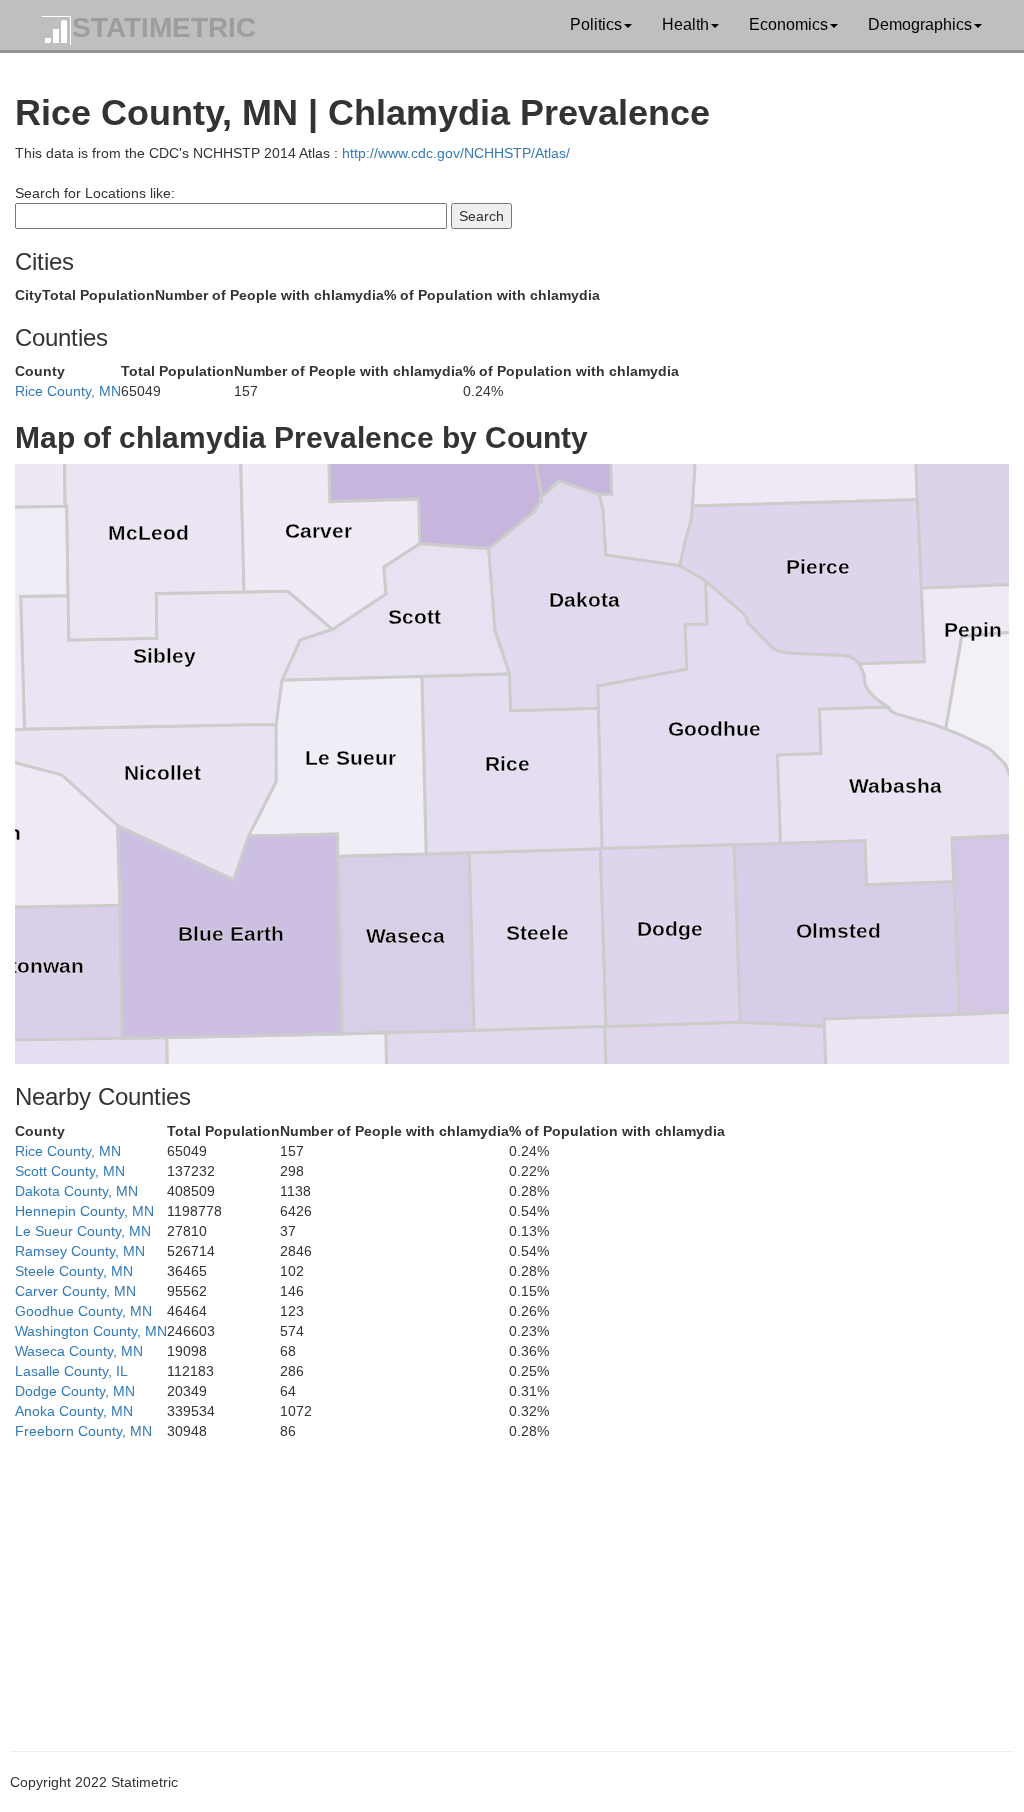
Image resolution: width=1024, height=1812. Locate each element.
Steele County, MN (74, 1271)
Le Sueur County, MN (83, 1231)
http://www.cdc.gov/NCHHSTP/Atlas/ (456, 153)
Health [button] (685, 24)
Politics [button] (596, 24)
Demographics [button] (920, 24)
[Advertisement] (512, 1581)
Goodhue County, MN (83, 1311)
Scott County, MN (70, 1171)
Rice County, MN (68, 391)
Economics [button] (788, 24)
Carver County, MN (75, 1291)
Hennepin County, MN (84, 1211)
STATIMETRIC (164, 27)
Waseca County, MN (79, 1351)
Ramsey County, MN (80, 1251)
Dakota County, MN (76, 1191)
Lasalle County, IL (71, 1371)
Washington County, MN (91, 1331)
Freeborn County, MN (83, 1431)
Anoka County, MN (74, 1411)
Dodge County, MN (75, 1391)
